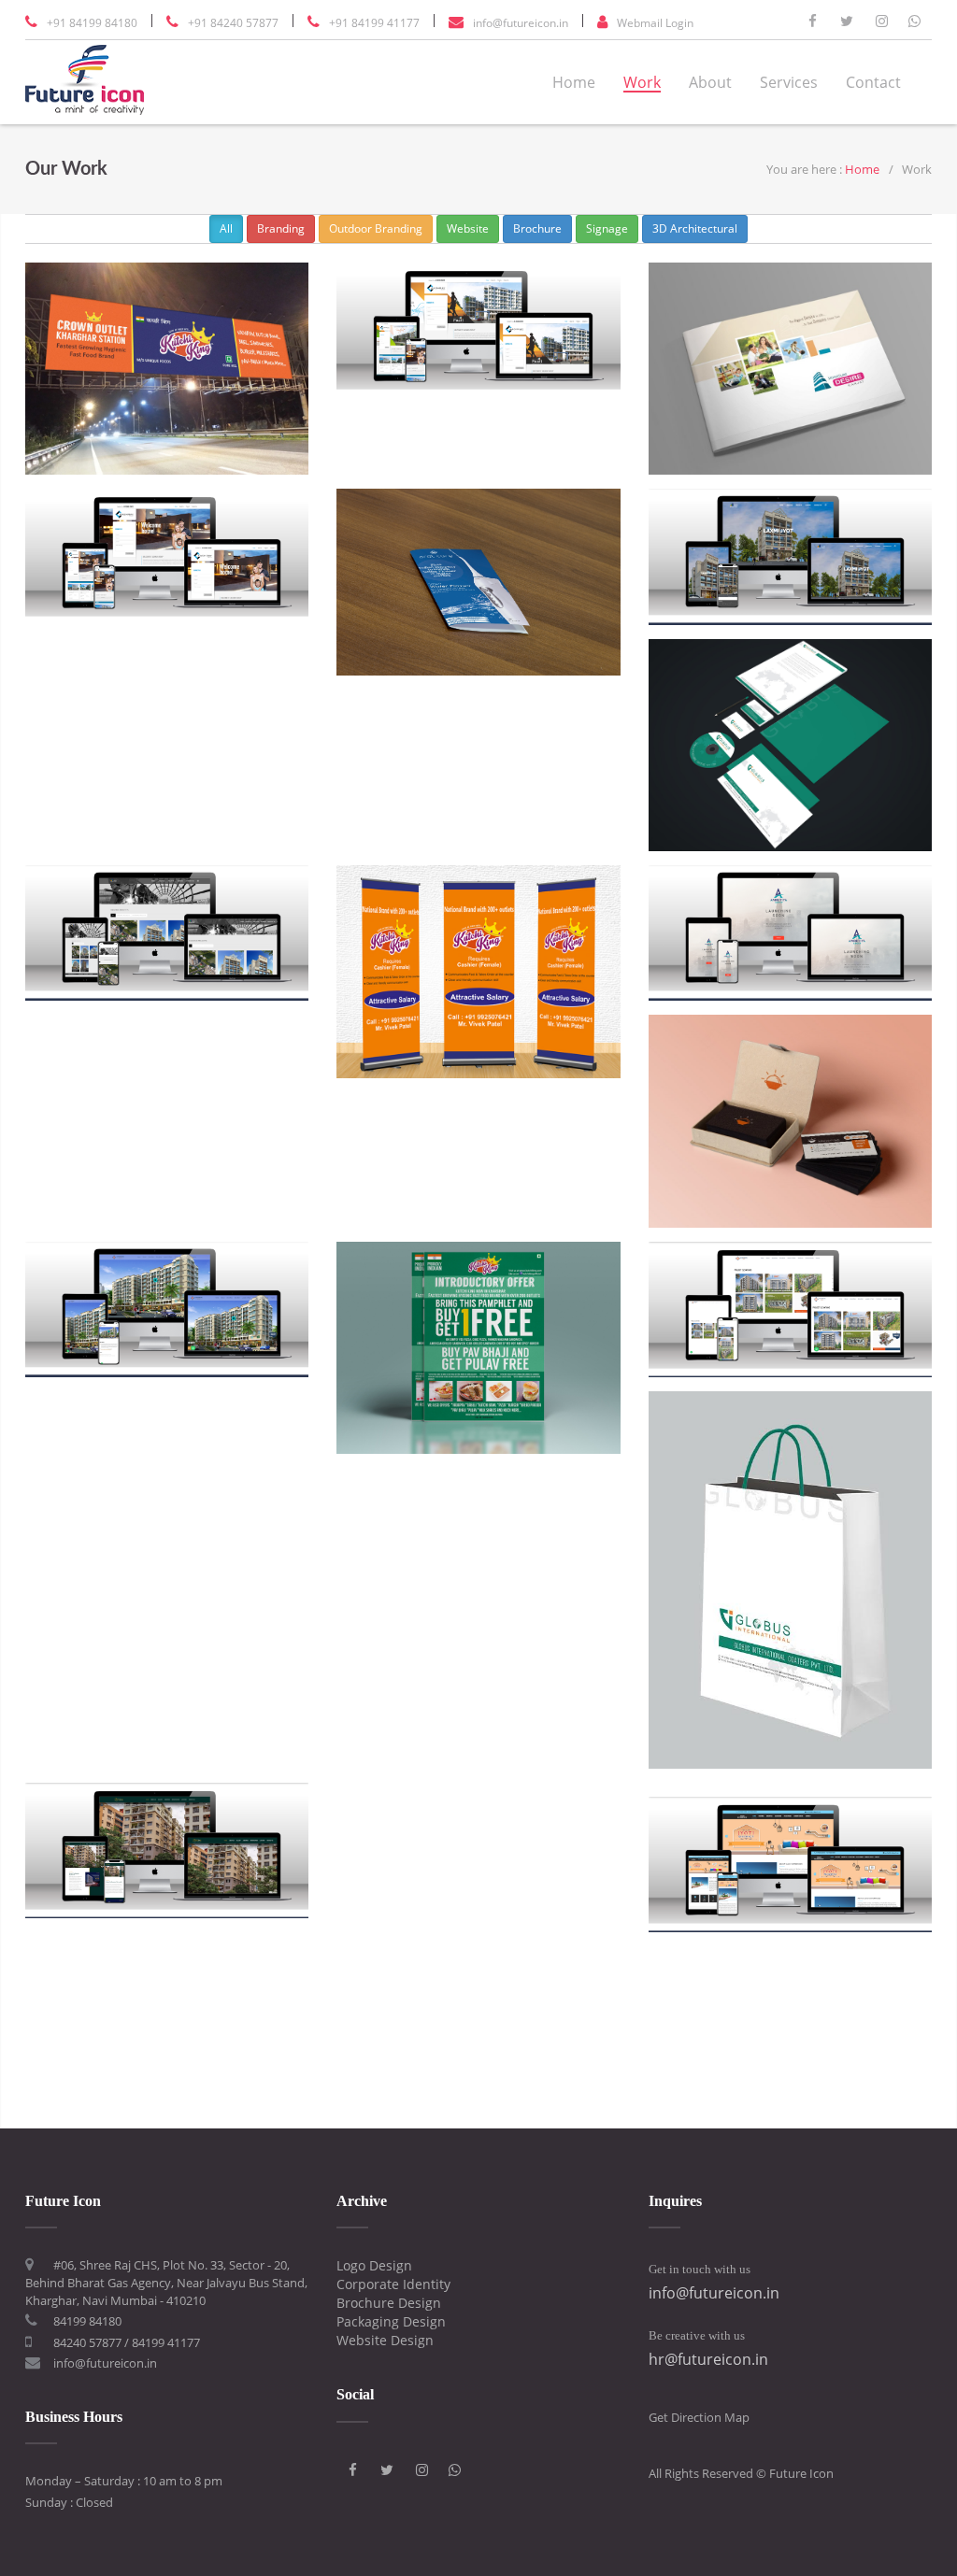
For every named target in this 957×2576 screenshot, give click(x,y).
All (226, 228)
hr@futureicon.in (708, 2359)
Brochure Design (389, 2303)
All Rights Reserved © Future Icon (741, 2473)
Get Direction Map (699, 2417)
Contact (873, 82)
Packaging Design (391, 2321)
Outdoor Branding (376, 228)
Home (574, 82)
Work (642, 82)
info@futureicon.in (521, 23)
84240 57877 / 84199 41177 (127, 2342)
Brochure (537, 228)
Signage (607, 228)
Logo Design (374, 2265)
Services (789, 82)
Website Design (385, 2340)
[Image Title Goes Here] (167, 369)
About (710, 82)
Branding (281, 228)
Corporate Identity (393, 2284)
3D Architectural (695, 228)
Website (468, 228)
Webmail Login (655, 23)
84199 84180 (87, 2321)
